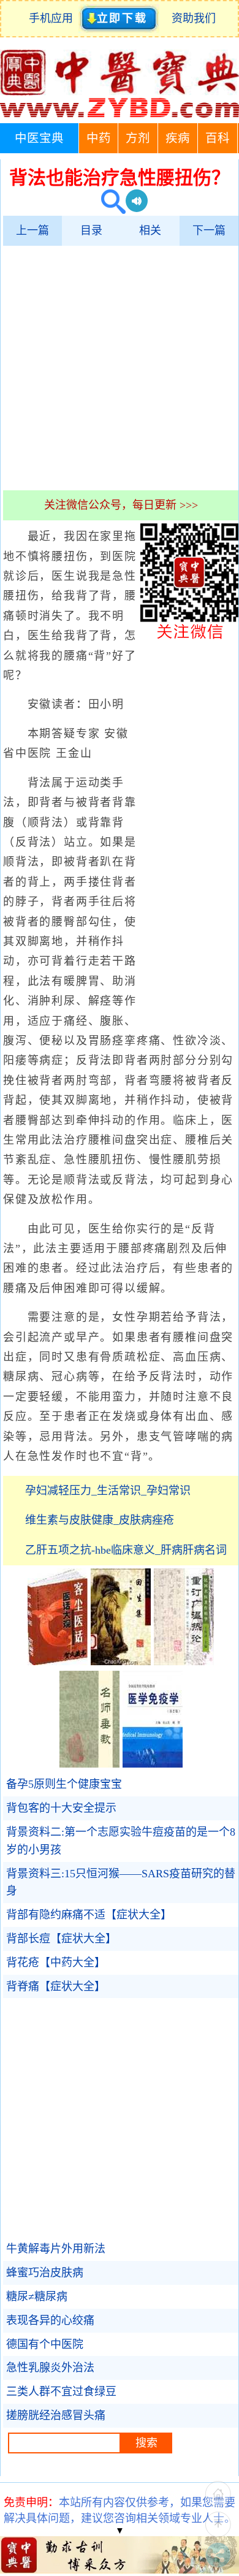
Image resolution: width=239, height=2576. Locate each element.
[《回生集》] (121, 1662)
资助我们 (194, 18)
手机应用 (54, 18)
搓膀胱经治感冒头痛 (56, 2415)
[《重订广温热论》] (184, 1662)
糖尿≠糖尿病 (37, 2297)
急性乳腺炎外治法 (50, 2368)
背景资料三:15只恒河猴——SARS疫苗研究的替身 (121, 1883)
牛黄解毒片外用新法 (56, 2249)
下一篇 (209, 230)
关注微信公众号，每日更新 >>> (121, 505)
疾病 (178, 138)
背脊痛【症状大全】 (56, 1986)
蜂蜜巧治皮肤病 (45, 2273)
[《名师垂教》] (89, 1764)
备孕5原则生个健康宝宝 (64, 1784)
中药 (99, 138)
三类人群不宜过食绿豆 (61, 2392)
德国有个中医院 (45, 2344)
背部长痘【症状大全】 (61, 1939)
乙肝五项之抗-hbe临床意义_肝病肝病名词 (126, 1550)
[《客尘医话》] (58, 1662)
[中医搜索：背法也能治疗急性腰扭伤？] (109, 203)
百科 (218, 138)
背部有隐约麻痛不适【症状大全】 (89, 1915)
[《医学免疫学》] (153, 1764)
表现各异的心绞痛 (50, 2320)
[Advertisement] (120, 368)
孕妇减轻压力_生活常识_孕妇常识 (108, 1491)
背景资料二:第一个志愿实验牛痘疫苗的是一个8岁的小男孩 (121, 1841)
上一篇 (32, 230)
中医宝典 (39, 138)
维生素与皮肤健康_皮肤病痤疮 (100, 1520)
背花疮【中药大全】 (56, 1962)
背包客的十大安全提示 (61, 1808)
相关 (150, 230)
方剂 (138, 138)
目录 (91, 230)
